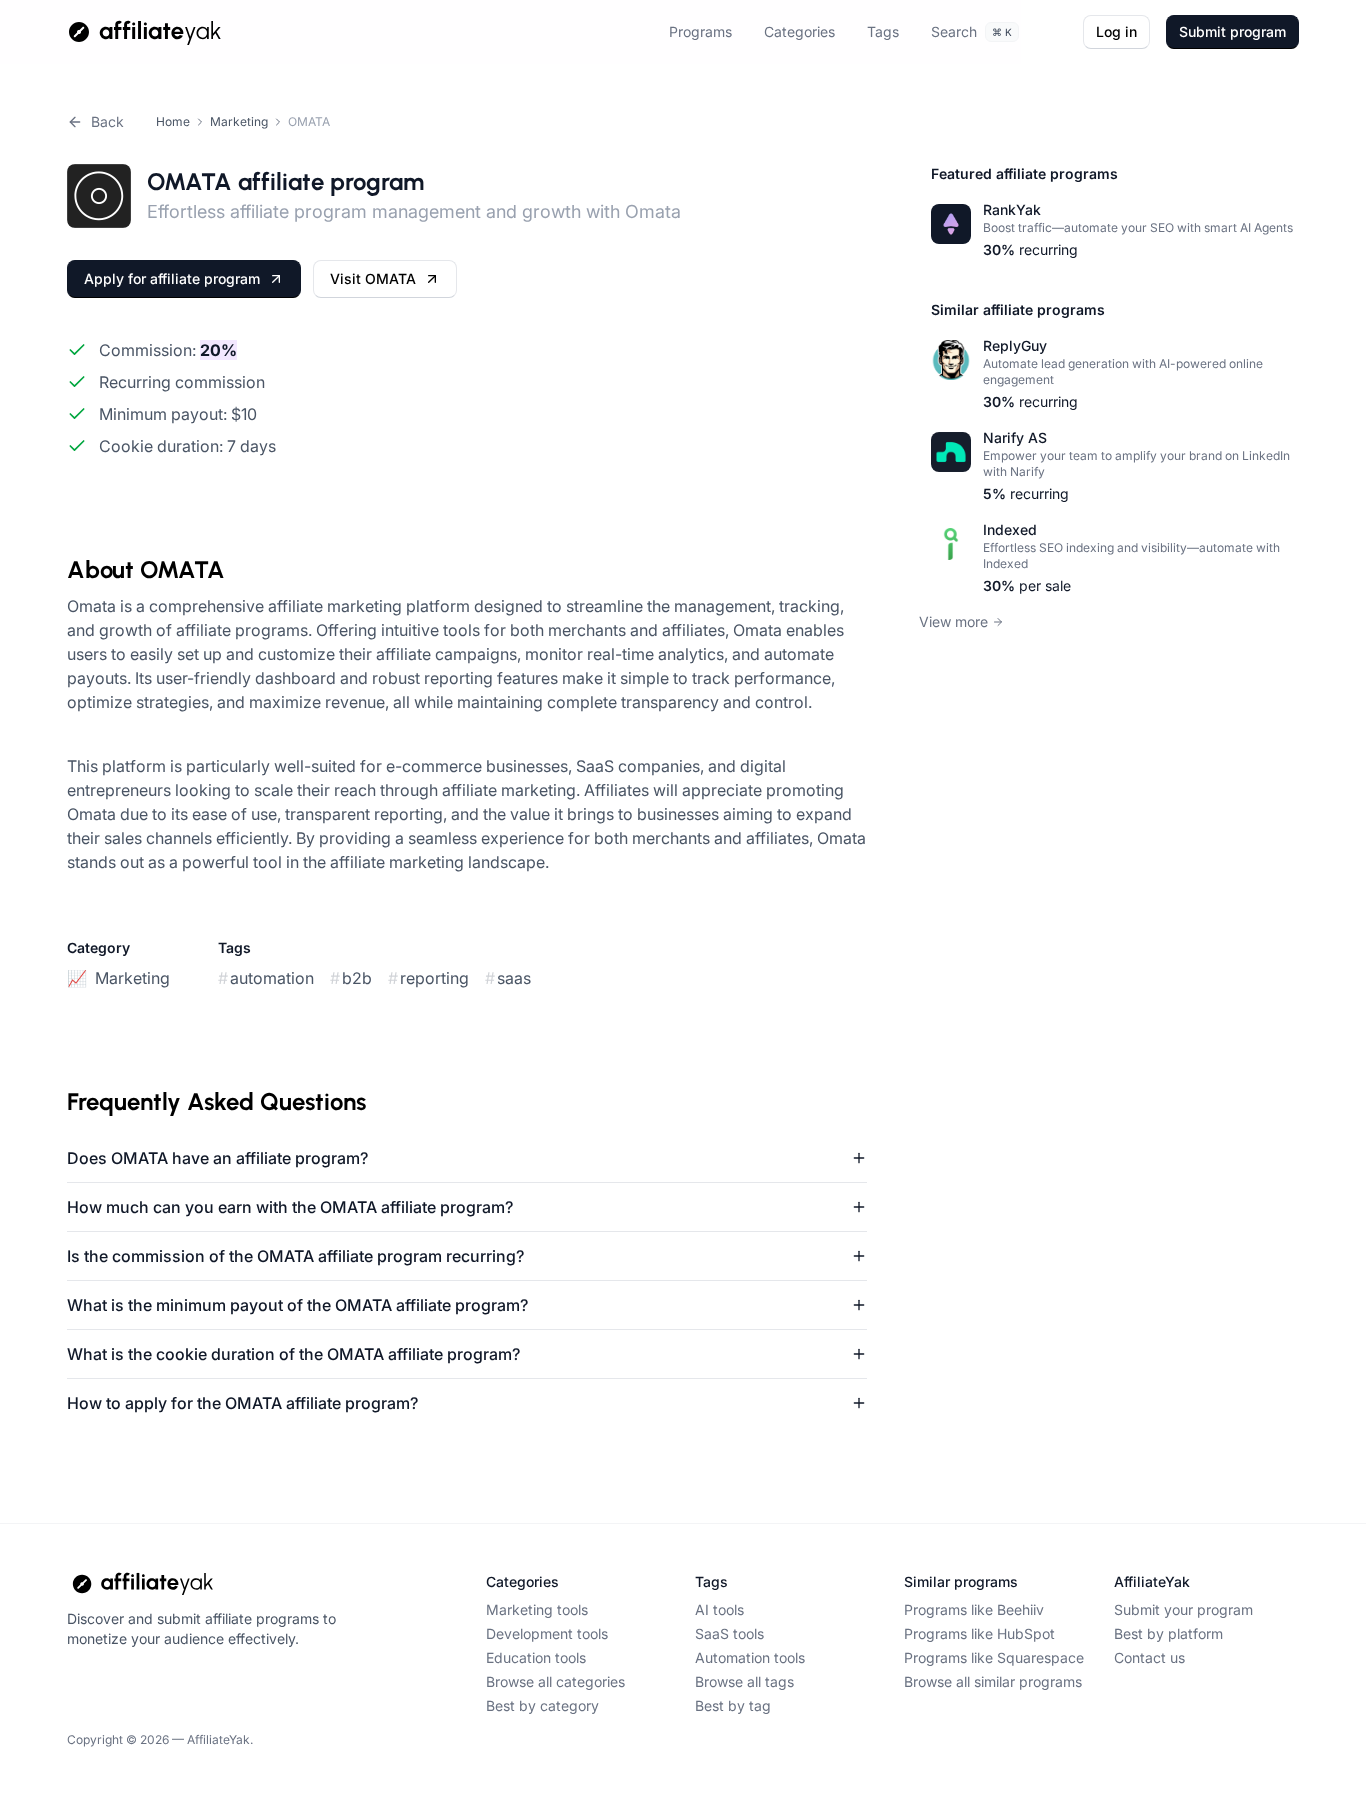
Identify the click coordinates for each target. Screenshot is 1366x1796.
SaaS (508, 978)
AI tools (719, 1609)
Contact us (1149, 1657)
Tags (883, 31)
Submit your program (1183, 1609)
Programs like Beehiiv (974, 1609)
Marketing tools (537, 1609)
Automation (266, 978)
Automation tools (750, 1657)
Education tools (536, 1657)
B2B (351, 978)
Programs (700, 31)
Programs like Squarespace (994, 1657)
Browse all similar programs (993, 1681)
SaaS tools (729, 1633)
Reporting (428, 978)
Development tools (547, 1633)
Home (173, 121)
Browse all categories (555, 1681)
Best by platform (1168, 1633)
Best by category (542, 1705)
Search (971, 31)
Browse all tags (744, 1681)
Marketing (239, 121)
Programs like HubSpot (979, 1633)
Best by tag (733, 1705)
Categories (799, 31)
